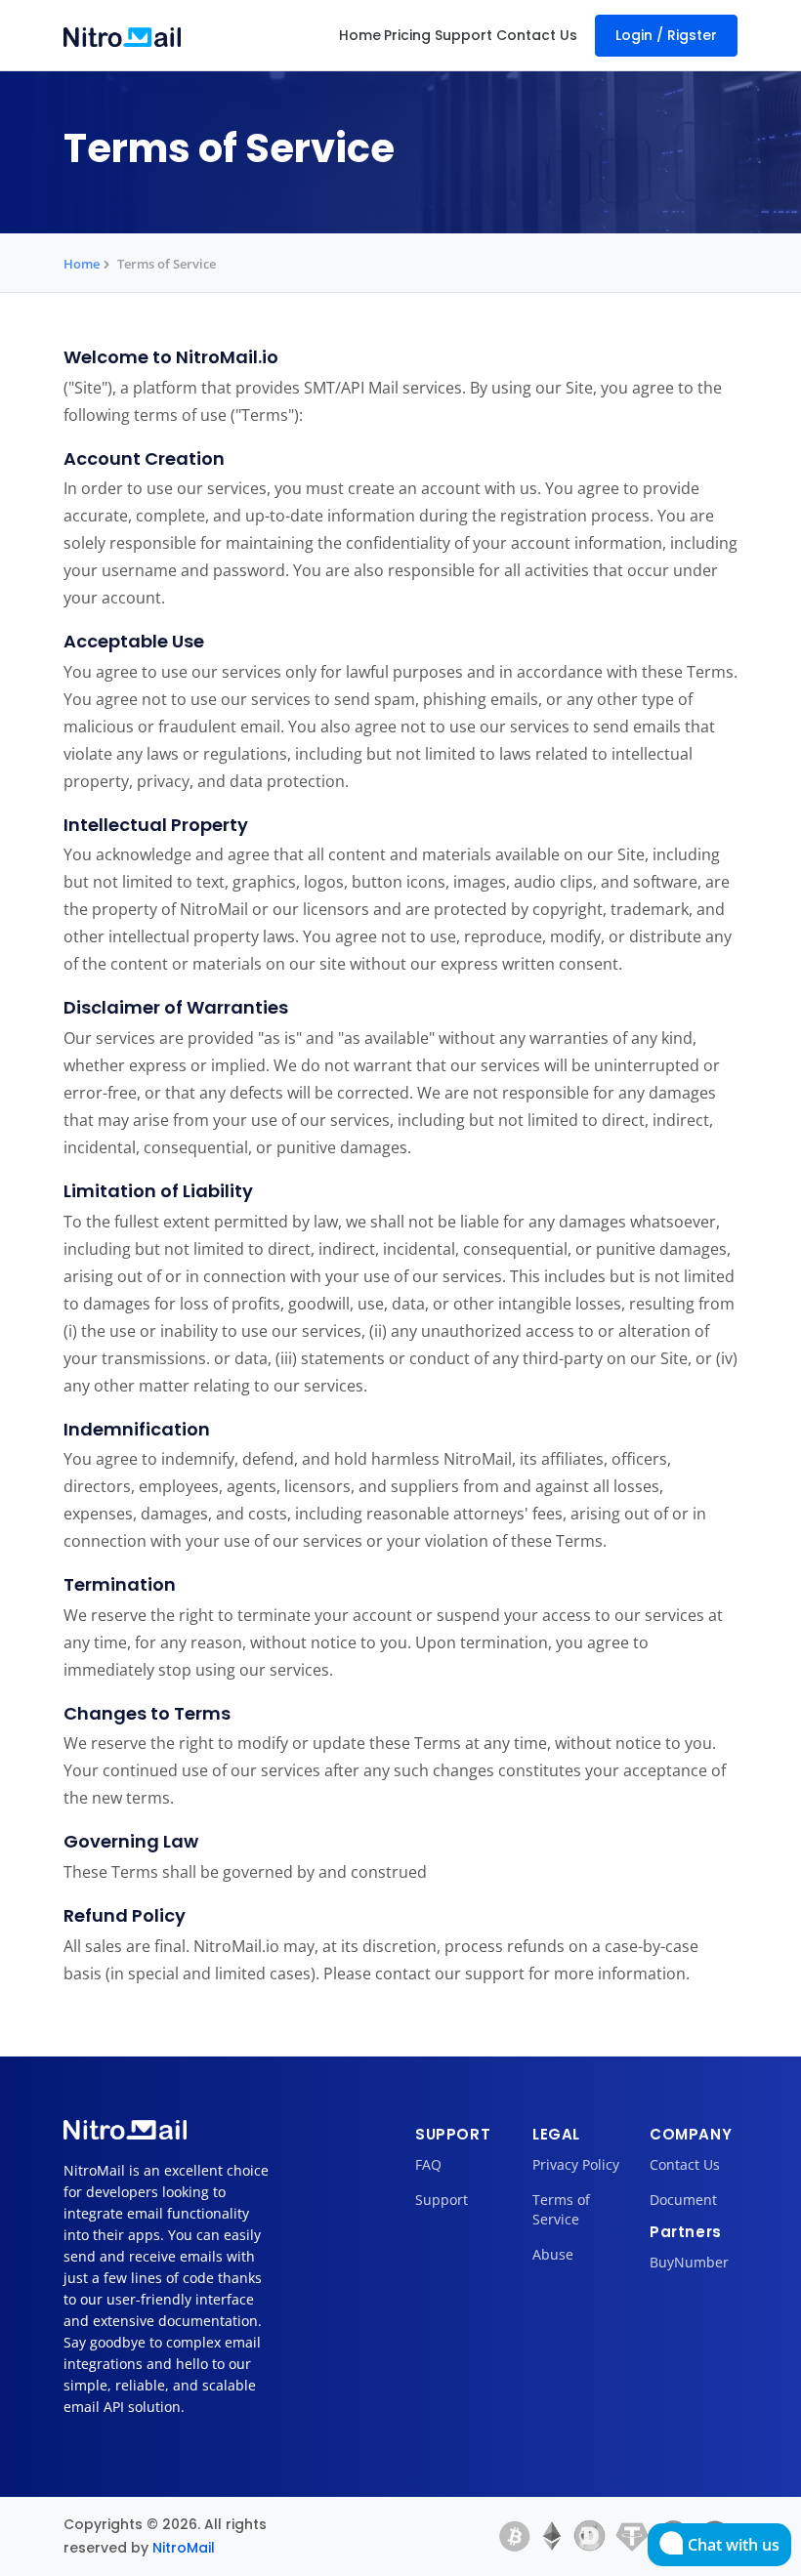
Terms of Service (561, 2209)
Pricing (407, 35)
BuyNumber (689, 2262)
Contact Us (537, 35)
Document (683, 2200)
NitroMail (184, 2548)
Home (360, 35)
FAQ (428, 2164)
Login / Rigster (666, 35)
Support (464, 35)
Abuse (553, 2254)
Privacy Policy (576, 2164)
